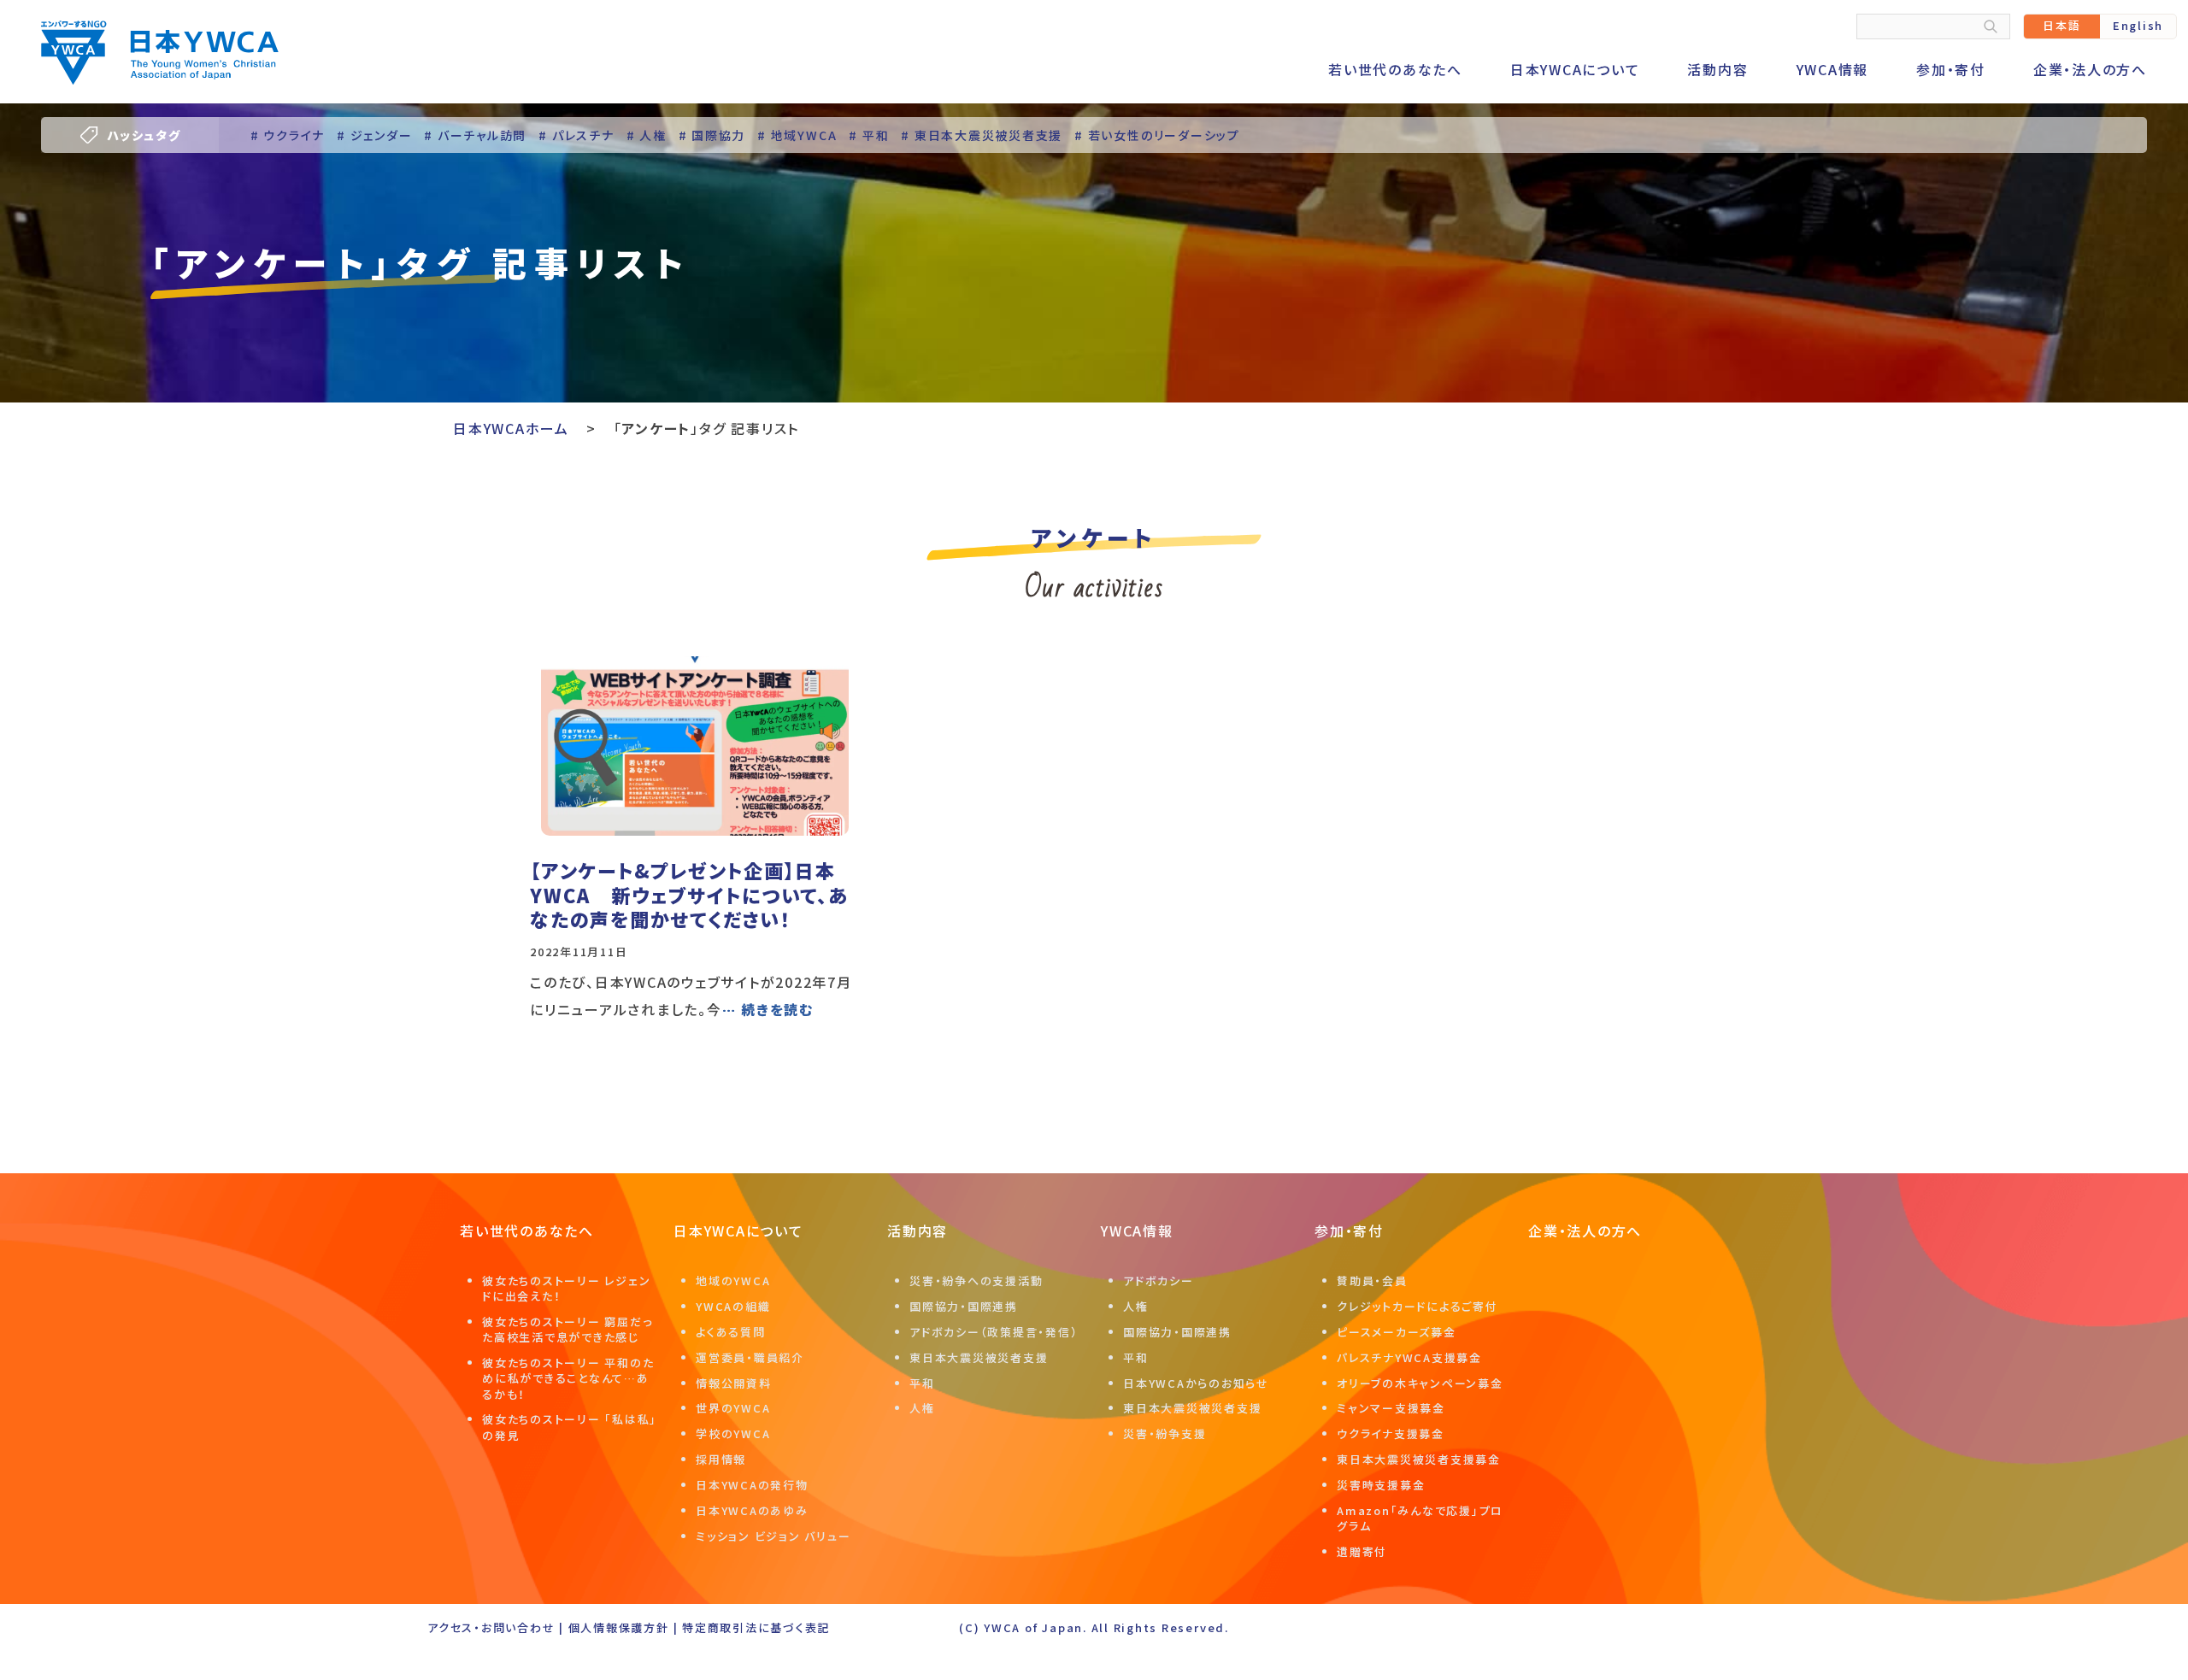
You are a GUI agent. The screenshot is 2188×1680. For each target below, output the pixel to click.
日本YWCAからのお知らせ (1196, 1383)
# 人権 (647, 135)
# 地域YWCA (797, 135)
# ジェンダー (374, 135)
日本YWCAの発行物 (752, 1485)
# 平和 (869, 135)
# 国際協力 (712, 135)
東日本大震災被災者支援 (979, 1357)
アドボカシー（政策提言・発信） (994, 1332)
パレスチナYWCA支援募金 (1409, 1357)
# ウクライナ (288, 135)
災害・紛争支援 (1165, 1433)
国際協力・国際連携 (964, 1306)
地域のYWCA (733, 1281)
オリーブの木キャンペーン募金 (1420, 1383)
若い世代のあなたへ (1395, 69)
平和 (922, 1383)
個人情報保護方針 (619, 1627)
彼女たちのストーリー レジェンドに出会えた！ (566, 1288)
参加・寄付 (1951, 69)
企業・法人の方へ (2090, 69)
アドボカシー (1159, 1281)
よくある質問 (731, 1332)
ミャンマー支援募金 (1391, 1408)
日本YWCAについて (1575, 69)
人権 (922, 1408)
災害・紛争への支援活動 (976, 1281)
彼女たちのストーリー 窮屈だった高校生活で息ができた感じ (567, 1329)
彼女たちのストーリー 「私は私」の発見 (570, 1427)
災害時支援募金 (1381, 1485)
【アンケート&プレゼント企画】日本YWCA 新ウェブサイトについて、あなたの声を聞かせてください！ (689, 894)
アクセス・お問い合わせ (491, 1627)
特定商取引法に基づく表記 (756, 1627)
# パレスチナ (576, 135)
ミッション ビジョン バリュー (773, 1536)
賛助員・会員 (1372, 1281)
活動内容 (1717, 69)
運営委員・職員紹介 (750, 1357)
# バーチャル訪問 (475, 135)
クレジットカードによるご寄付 (1417, 1306)
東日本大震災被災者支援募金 (1419, 1459)
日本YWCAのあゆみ (752, 1510)
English (2138, 25)
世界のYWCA (733, 1408)
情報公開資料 (734, 1383)
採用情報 (721, 1459)
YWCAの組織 (733, 1306)
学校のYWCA (733, 1433)
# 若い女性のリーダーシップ (1157, 135)
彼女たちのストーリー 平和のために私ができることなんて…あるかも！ (568, 1378)
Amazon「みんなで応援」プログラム (1420, 1518)
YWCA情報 (1833, 69)
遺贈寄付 (1362, 1551)
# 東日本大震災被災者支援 (982, 135)
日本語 (2062, 25)
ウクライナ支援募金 (1391, 1433)
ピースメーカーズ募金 (1397, 1332)
